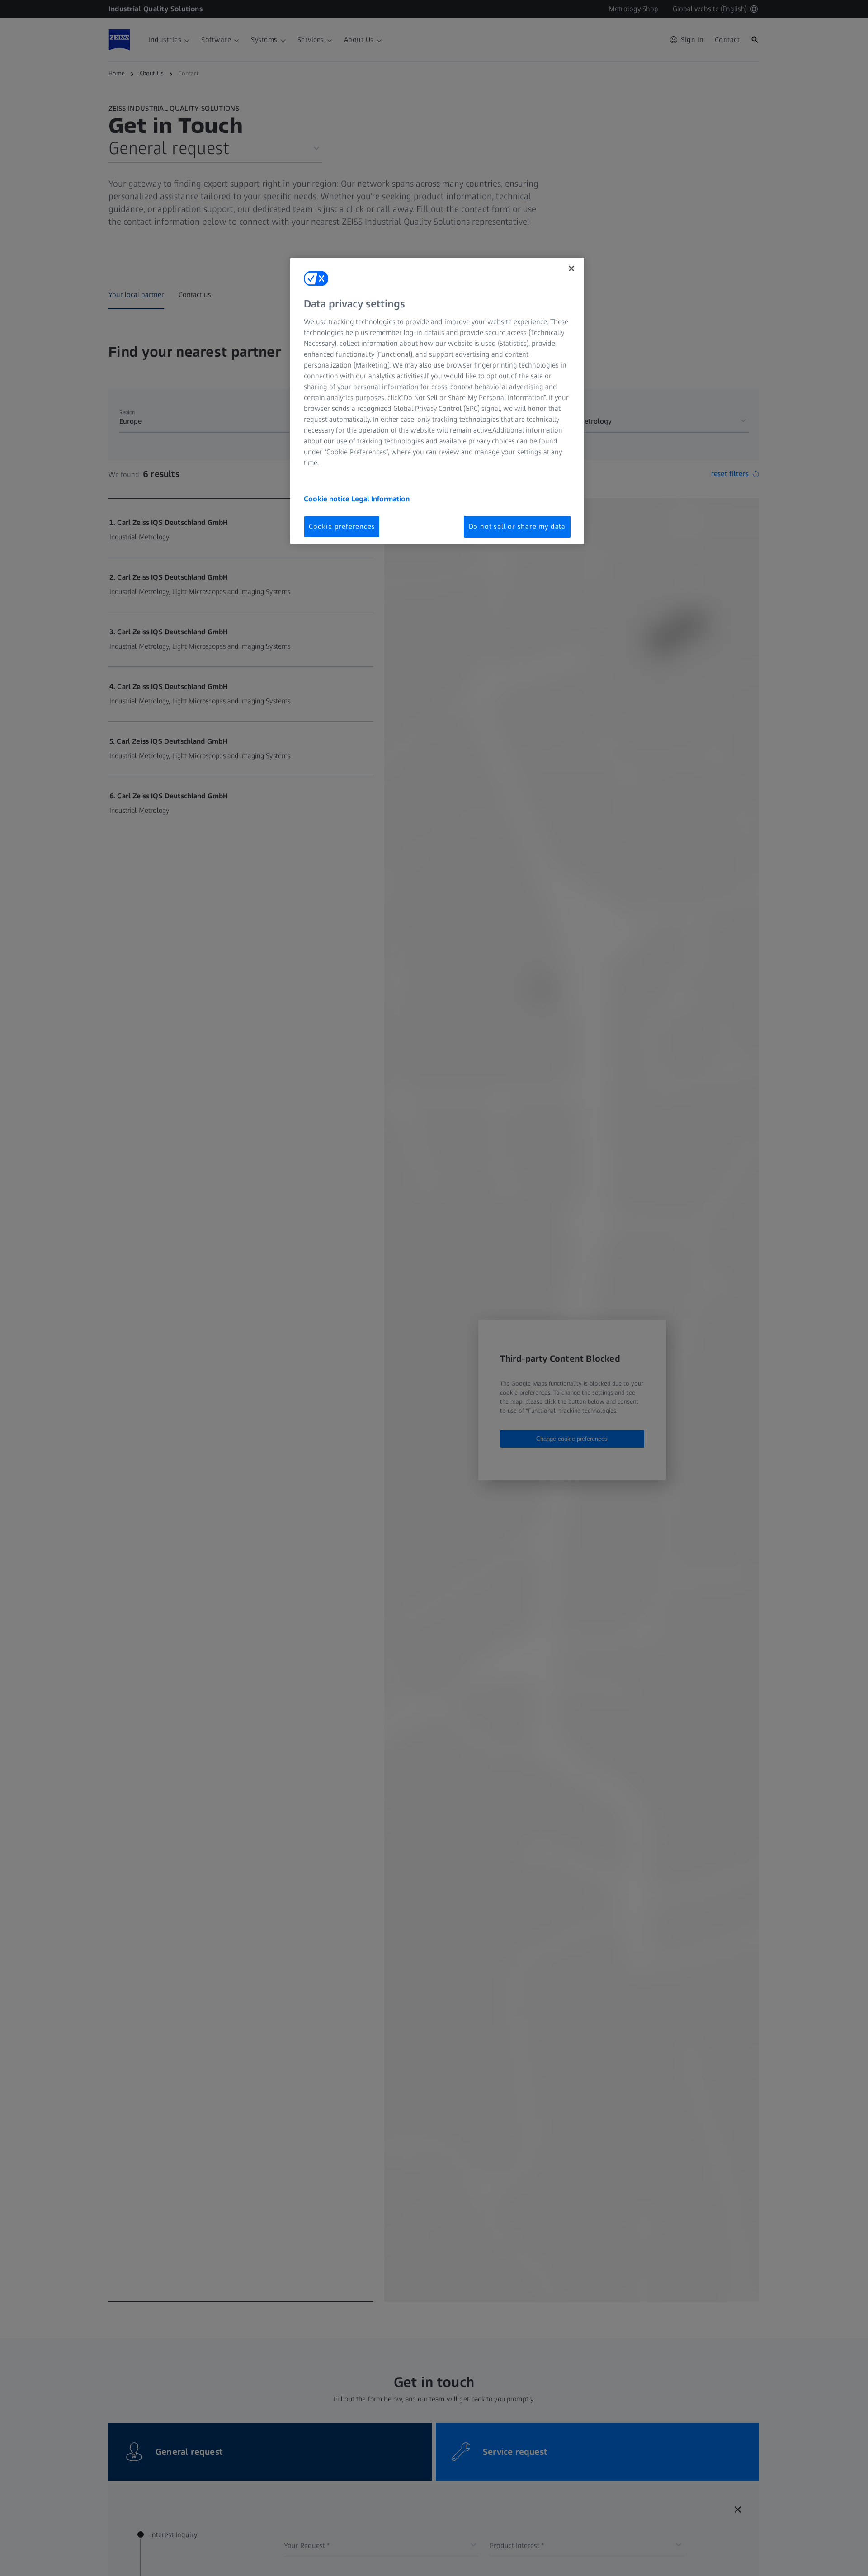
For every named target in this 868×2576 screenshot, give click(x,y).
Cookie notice (328, 498)
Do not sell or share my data (517, 526)
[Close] (571, 269)
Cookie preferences (342, 526)
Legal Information (380, 498)
